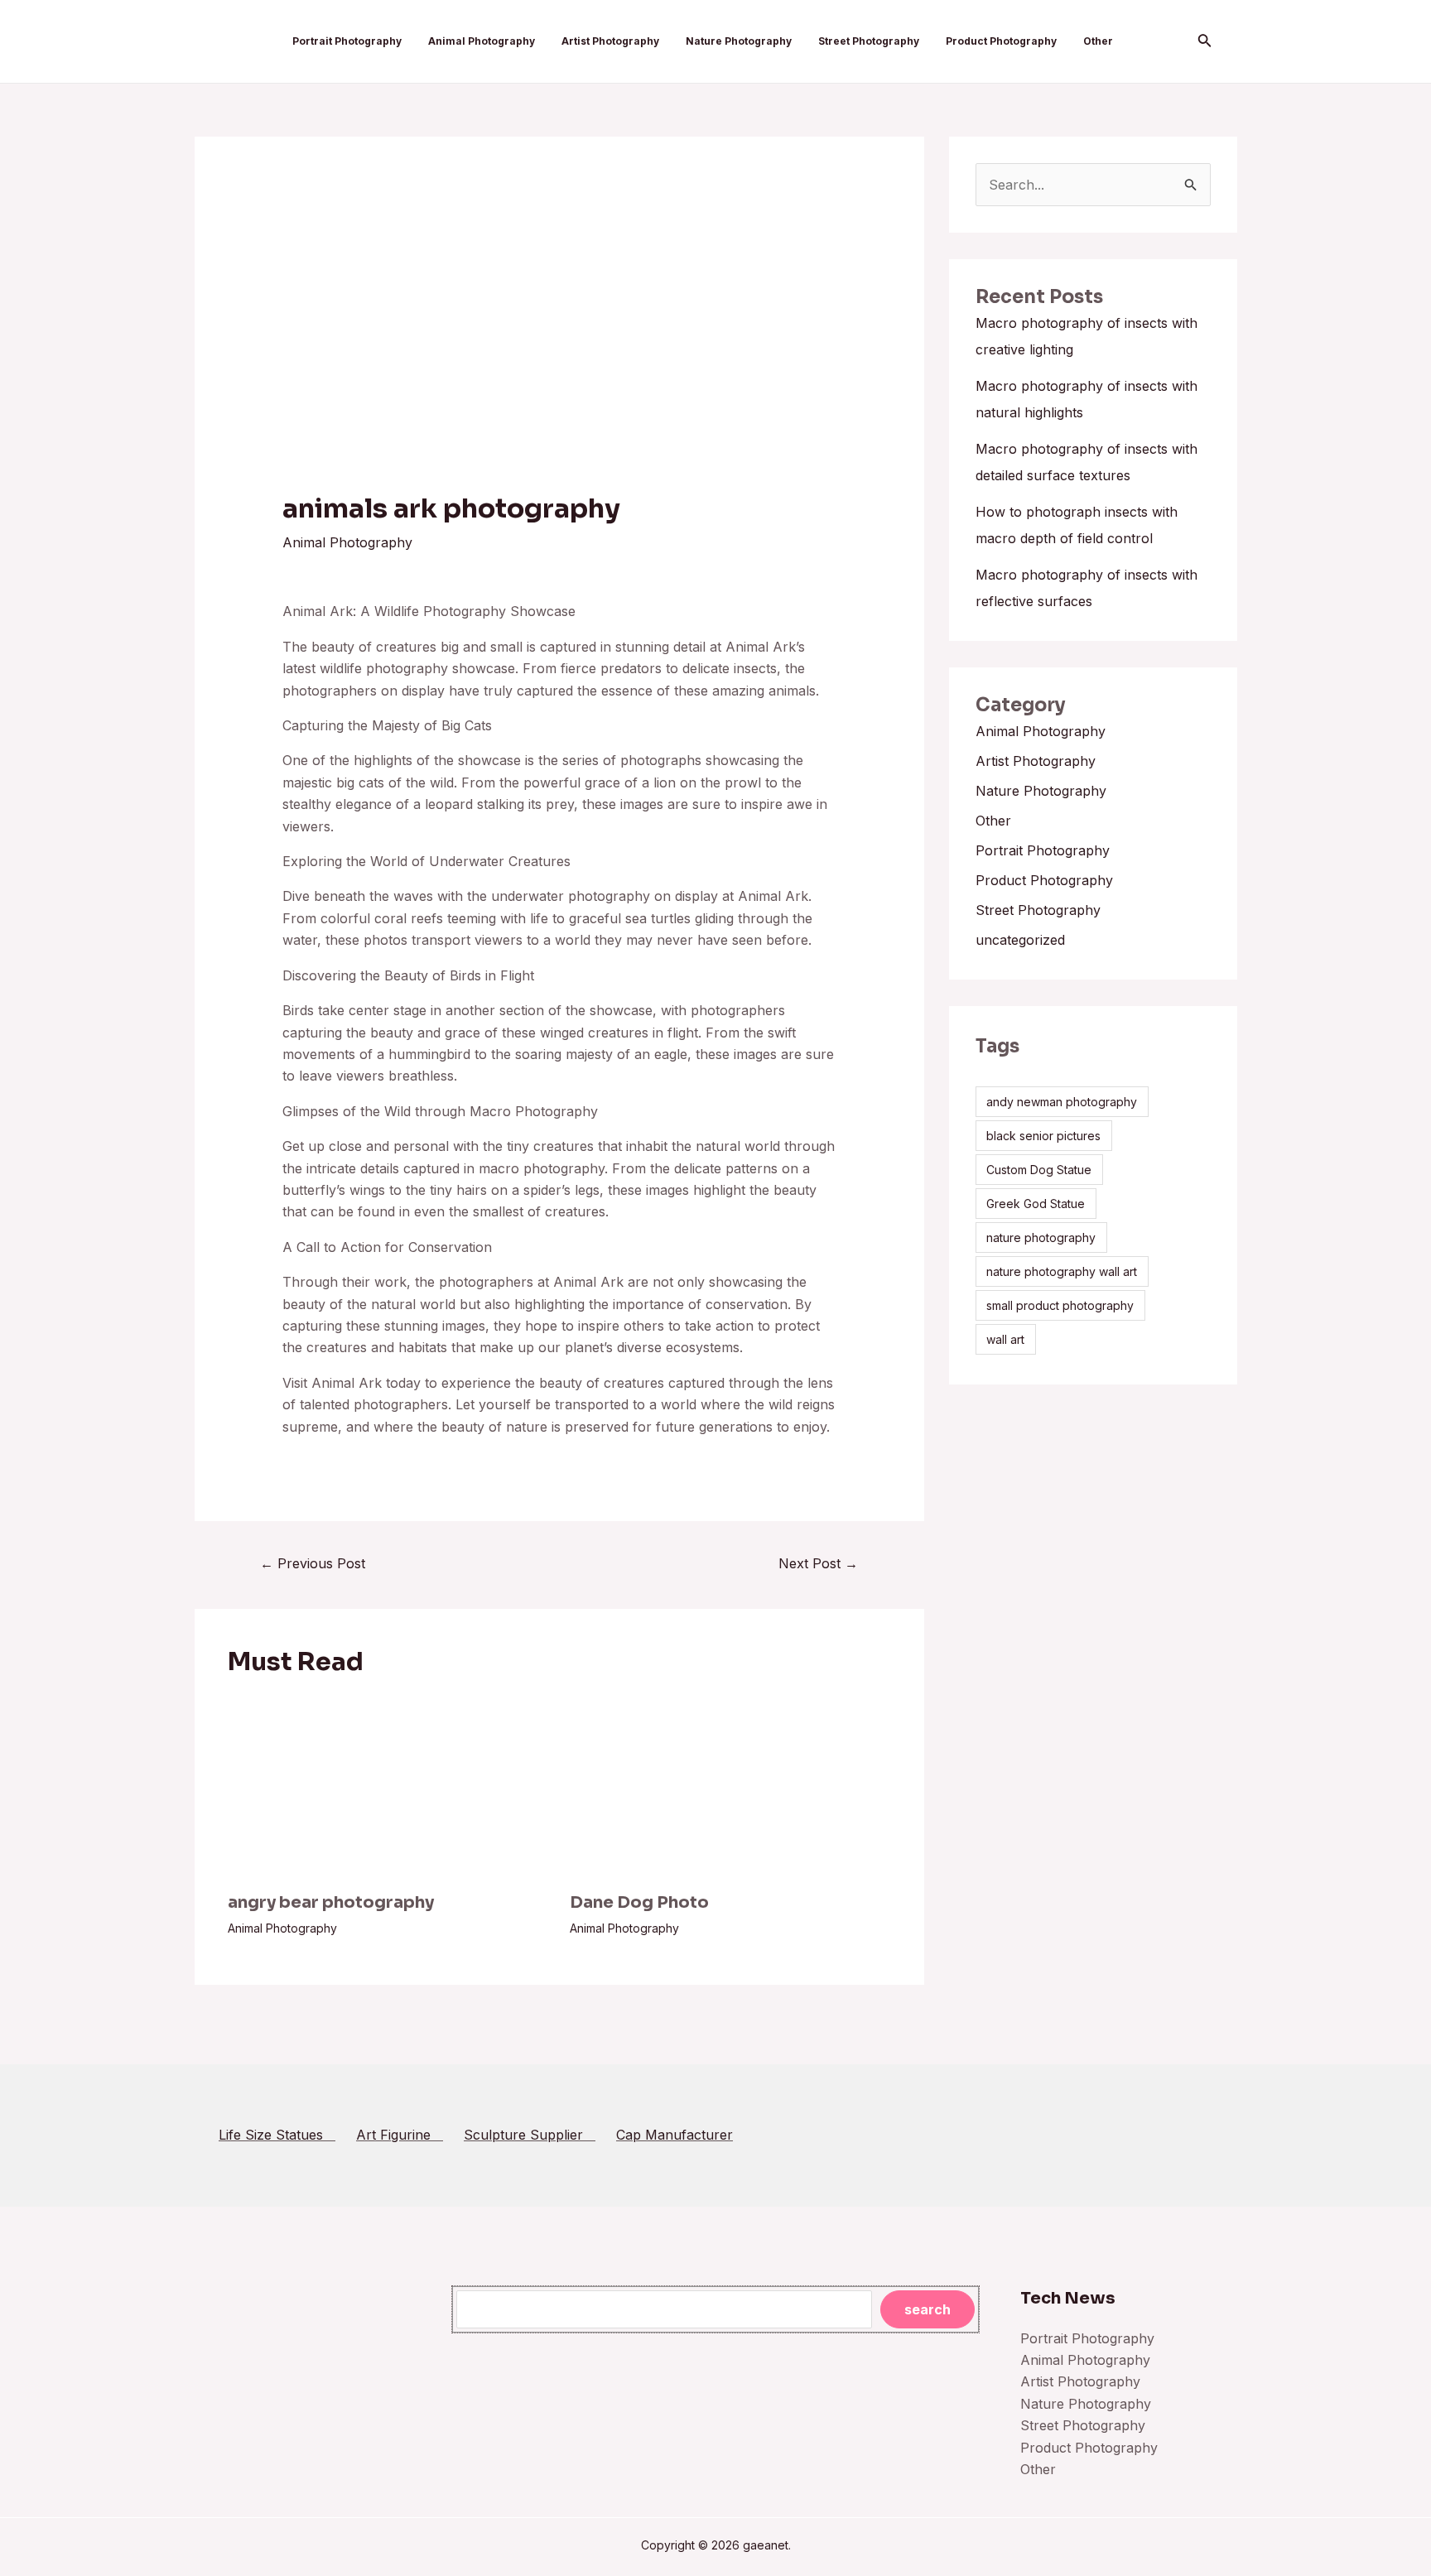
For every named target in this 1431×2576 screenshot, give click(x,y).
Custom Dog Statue (1039, 1170)
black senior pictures (1043, 1136)
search (927, 2309)
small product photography (1060, 1305)
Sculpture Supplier (530, 2135)
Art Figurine (400, 2135)
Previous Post (313, 1563)
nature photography (1041, 1237)
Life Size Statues (277, 2135)
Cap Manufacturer (675, 2135)
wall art (1005, 1339)
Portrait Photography (347, 41)
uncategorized (1020, 940)
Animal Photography (482, 41)
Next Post (818, 1563)
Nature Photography (739, 41)
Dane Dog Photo (639, 1902)
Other (1098, 41)
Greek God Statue (1036, 1204)
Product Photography (1001, 41)
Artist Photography (610, 41)
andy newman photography (1062, 1102)
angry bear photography (331, 1902)
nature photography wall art (1062, 1271)
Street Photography (869, 41)
